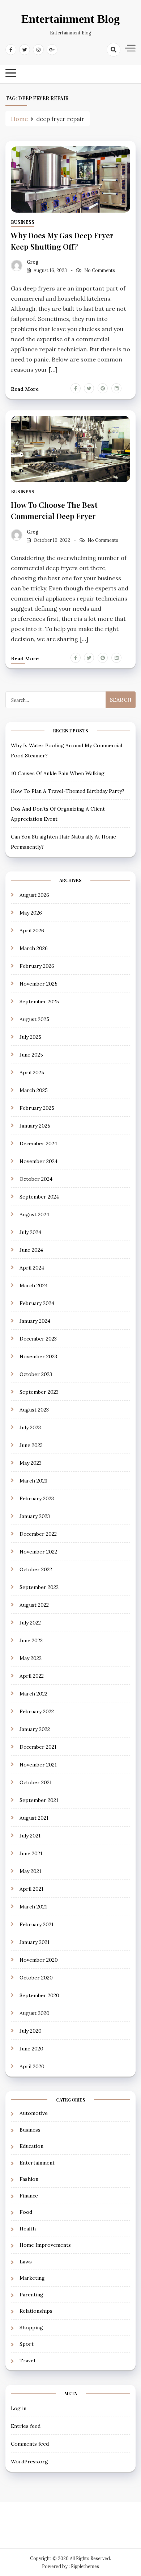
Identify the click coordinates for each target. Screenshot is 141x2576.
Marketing (32, 2278)
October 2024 (36, 1179)
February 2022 (37, 1711)
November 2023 (38, 1356)
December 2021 (38, 1747)
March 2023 (33, 1481)
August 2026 (34, 895)
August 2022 (34, 1605)
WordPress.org (29, 2462)
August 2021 (34, 1818)
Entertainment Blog (70, 19)
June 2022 (31, 1640)
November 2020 (39, 1960)
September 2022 (39, 1587)
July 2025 (30, 1037)
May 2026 (31, 913)
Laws (26, 2262)
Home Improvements (45, 2245)
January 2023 (35, 1516)
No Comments (100, 270)
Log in (19, 2408)
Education (31, 2146)
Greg (33, 262)
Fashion (29, 2179)
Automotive (34, 2113)
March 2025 (34, 1090)
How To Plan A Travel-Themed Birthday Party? (68, 791)
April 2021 (31, 1889)
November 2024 (39, 1161)
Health (28, 2229)
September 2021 (39, 1800)
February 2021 (37, 1924)
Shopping (31, 2328)
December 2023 (38, 1339)
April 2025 (32, 1072)
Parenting (31, 2295)
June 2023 (31, 1445)
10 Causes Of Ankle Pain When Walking (58, 773)
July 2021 (30, 1836)
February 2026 (37, 966)
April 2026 (32, 931)
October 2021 (36, 1782)
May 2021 (30, 1871)
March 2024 (34, 1285)
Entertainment (37, 2163)
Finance (29, 2196)
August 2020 (35, 2013)
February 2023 (37, 1498)
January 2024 (35, 1321)
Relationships (36, 2311)
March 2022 (33, 1694)
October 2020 (36, 1978)
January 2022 (35, 1729)
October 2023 (36, 1374)
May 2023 (31, 1463)
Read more (25, 389)
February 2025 (37, 1108)
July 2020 (31, 2031)
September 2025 (39, 1001)
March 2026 (34, 948)
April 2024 (32, 1268)
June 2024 (31, 1250)
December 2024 (38, 1143)
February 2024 (37, 1303)
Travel (27, 2360)
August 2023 (34, 1410)
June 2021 (31, 1853)
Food (26, 2212)
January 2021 (35, 1942)
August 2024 (34, 1214)
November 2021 (38, 1765)
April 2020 (32, 2066)
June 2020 (31, 2049)
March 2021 (33, 1907)
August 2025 (34, 1019)
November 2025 (39, 984)
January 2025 (35, 1126)
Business (23, 222)
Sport (27, 2344)
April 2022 (32, 1676)
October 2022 (36, 1569)
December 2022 (38, 1534)
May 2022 (31, 1658)
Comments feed (30, 2444)
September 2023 (39, 1392)
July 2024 (30, 1232)
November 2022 (38, 1552)
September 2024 (39, 1197)
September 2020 (39, 1995)
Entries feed (26, 2426)
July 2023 (30, 1427)
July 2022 (30, 1623)
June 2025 (31, 1055)
